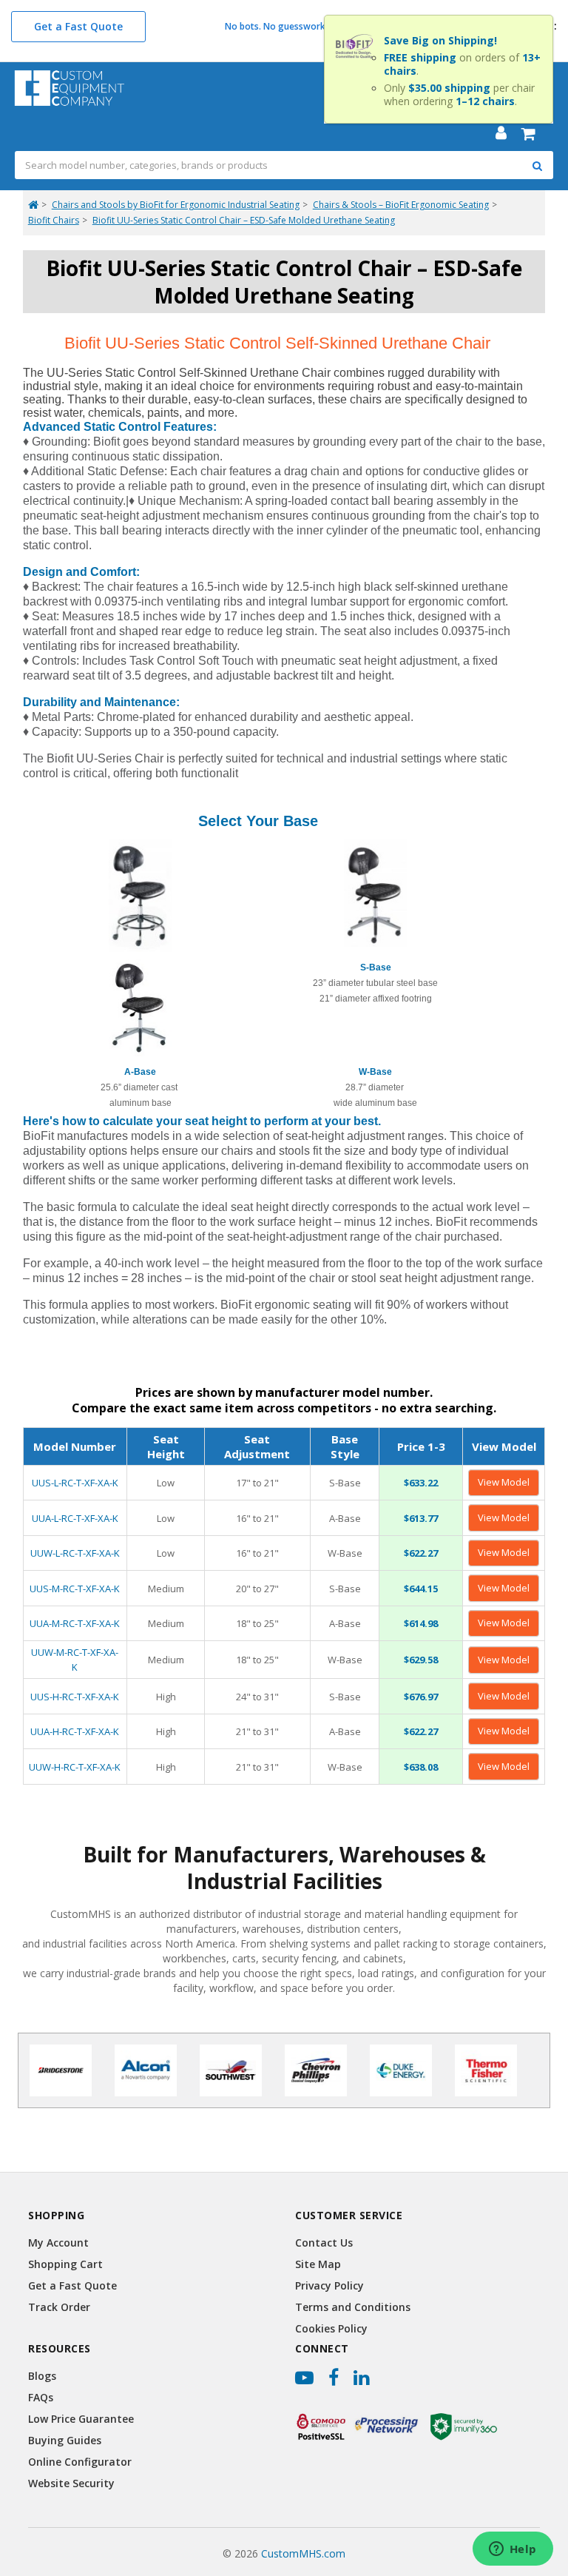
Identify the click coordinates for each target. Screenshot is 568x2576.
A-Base (140, 1072)
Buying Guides (65, 2440)
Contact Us (324, 2243)
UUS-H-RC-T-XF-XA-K (75, 1697)
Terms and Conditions (353, 2307)
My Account (58, 2243)
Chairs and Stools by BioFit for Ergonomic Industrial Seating (176, 205)
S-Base (376, 967)
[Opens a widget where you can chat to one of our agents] (513, 2550)
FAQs (41, 2397)
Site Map (318, 2264)
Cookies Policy (331, 2328)
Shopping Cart (65, 2264)
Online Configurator (80, 2462)
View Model (504, 1482)
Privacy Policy (329, 2285)
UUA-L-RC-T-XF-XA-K (75, 1518)
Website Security (71, 2483)
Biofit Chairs (54, 220)
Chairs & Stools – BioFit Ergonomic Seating (401, 205)
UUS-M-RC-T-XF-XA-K (75, 1589)
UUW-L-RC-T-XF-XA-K (75, 1553)
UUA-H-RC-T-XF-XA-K (75, 1731)
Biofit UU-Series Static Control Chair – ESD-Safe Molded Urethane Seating (244, 220)
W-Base (375, 1072)
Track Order (59, 2307)
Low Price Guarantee (81, 2419)
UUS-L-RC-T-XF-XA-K (75, 1483)
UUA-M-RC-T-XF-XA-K (75, 1623)
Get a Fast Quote (78, 26)
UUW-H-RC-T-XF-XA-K (75, 1767)
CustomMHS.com (303, 2553)
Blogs (42, 2376)
